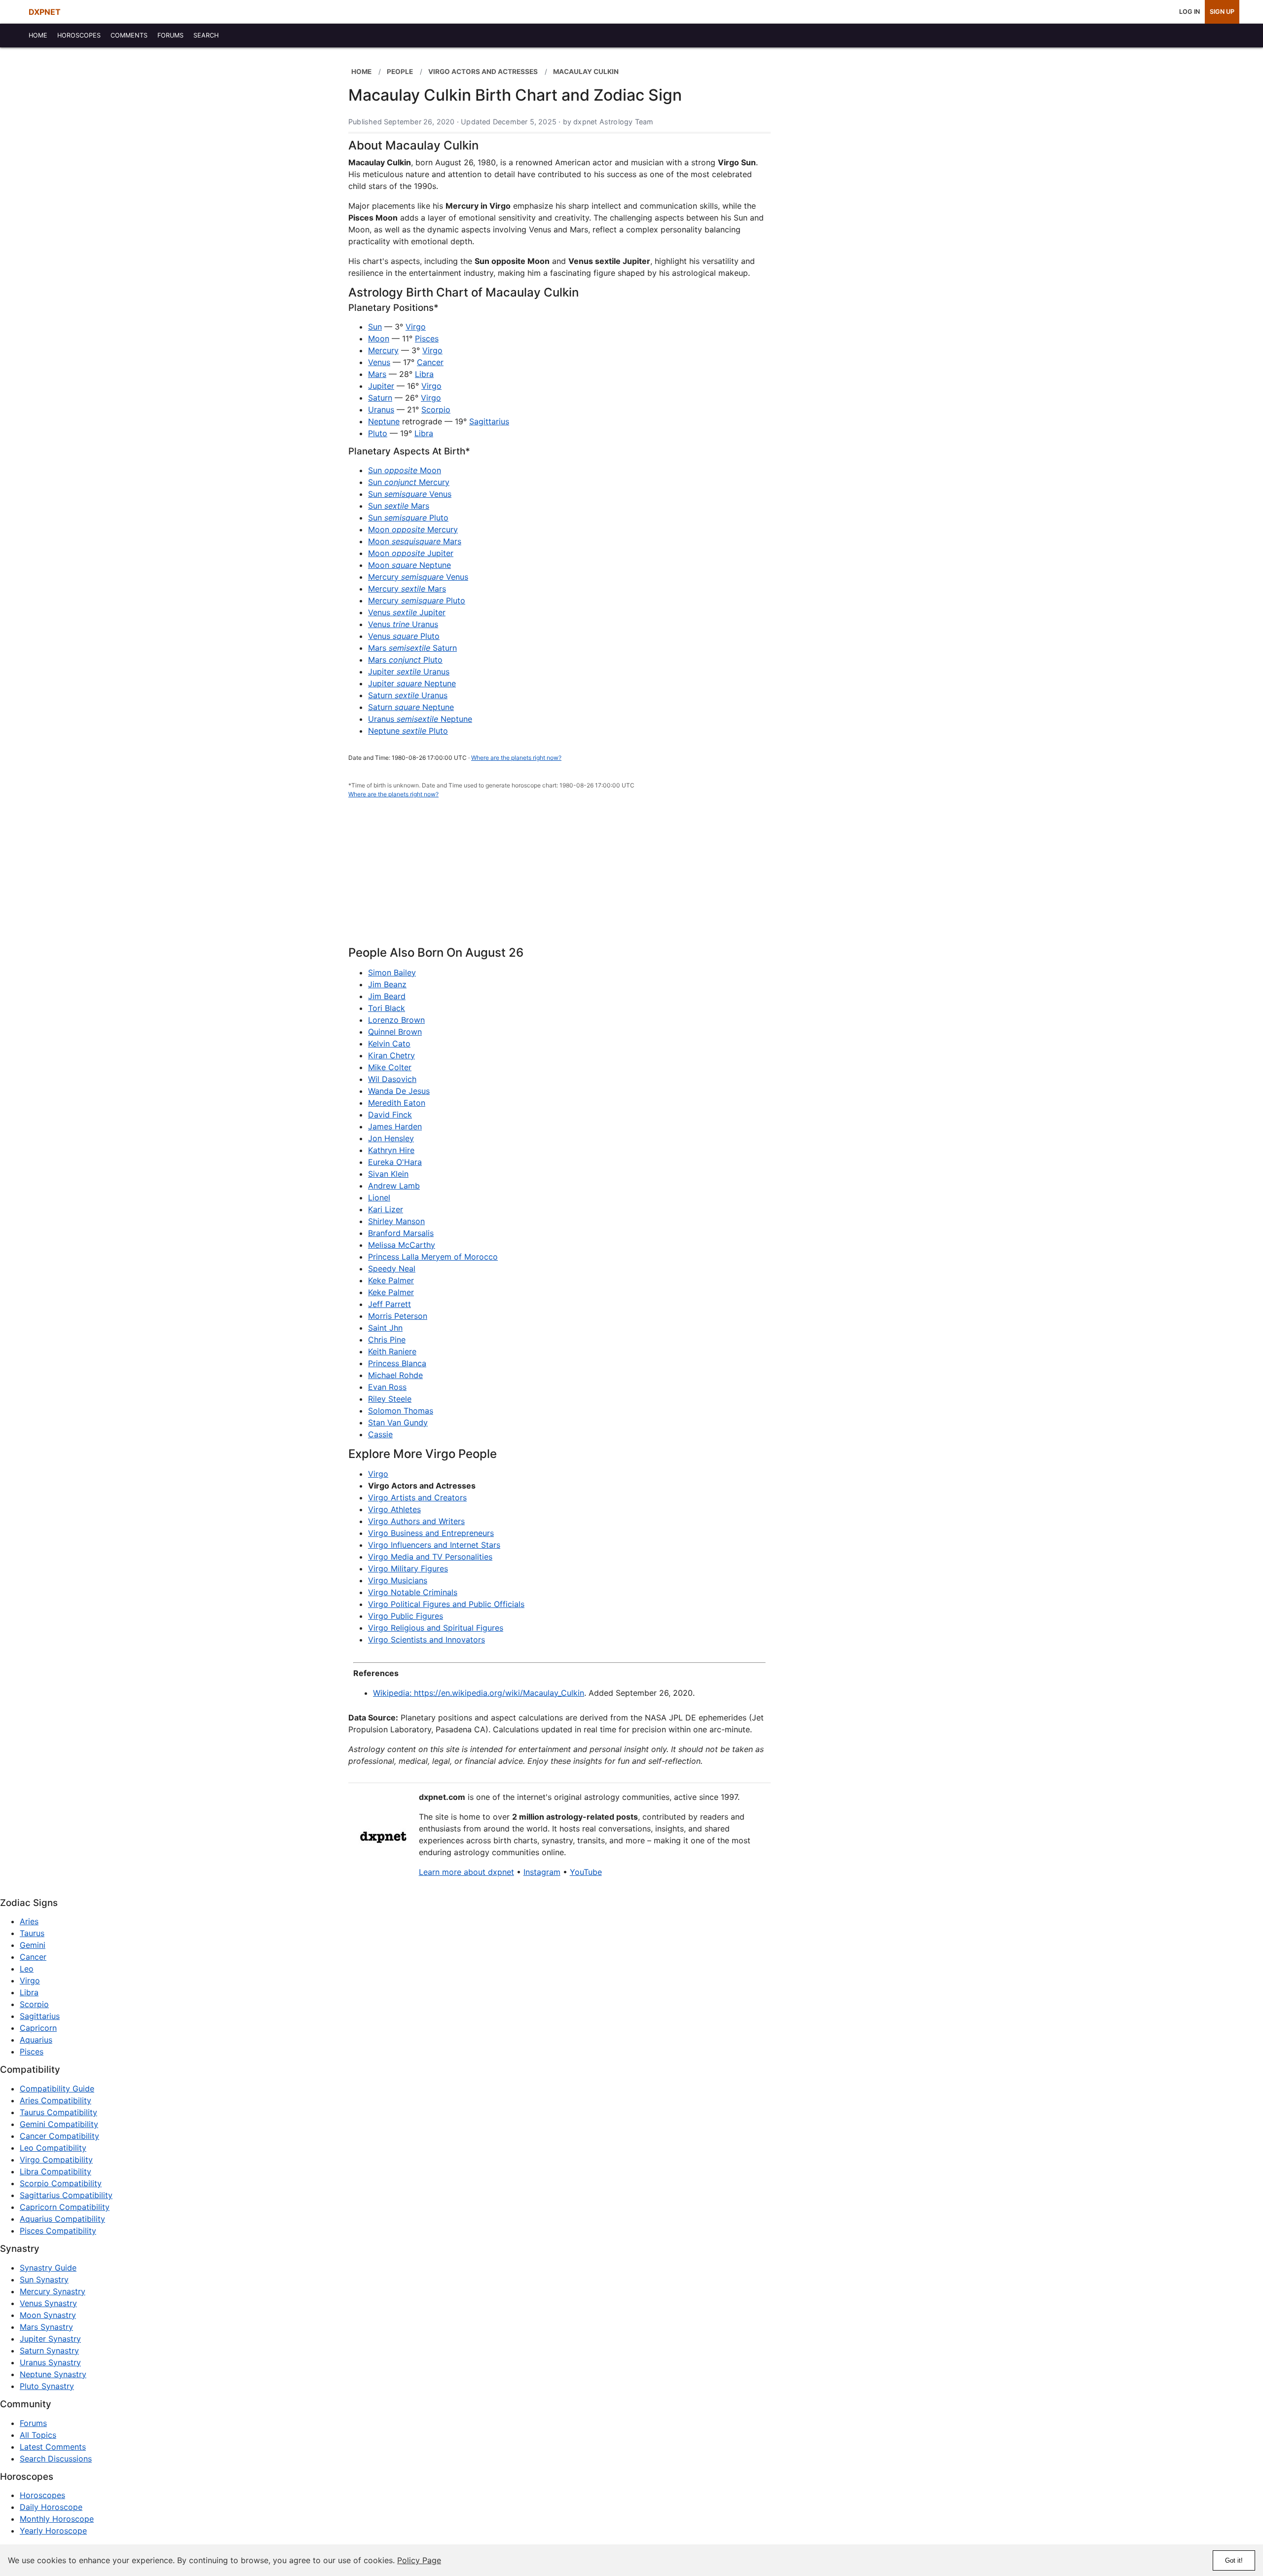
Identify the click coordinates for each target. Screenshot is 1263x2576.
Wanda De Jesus (399, 1091)
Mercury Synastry (53, 2291)
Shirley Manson (396, 1221)
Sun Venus (410, 494)
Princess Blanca (397, 1363)
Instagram (542, 1872)
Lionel (379, 1197)
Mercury (383, 350)
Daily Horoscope (51, 2507)
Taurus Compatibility (58, 2112)
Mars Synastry (46, 2327)
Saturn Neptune (411, 707)
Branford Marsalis (401, 1233)
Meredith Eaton (397, 1103)
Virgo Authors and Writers (416, 1521)
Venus (379, 362)
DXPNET (45, 12)
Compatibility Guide (57, 2089)
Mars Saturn (412, 648)
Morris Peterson (398, 1316)
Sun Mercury (409, 482)
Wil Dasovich (392, 1079)
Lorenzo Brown (396, 1020)
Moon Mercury (413, 529)
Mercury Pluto (417, 600)
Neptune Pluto (408, 731)
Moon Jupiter (411, 553)
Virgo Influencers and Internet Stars (434, 1545)
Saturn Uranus (408, 695)
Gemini (33, 1945)
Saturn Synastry (49, 2351)
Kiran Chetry (391, 1055)
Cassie (380, 1434)
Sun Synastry (44, 2279)
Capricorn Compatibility (65, 2207)
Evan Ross (387, 1387)
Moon (379, 338)
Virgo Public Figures (406, 1616)
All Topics (38, 2435)
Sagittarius (489, 421)
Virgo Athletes (394, 1509)
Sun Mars (399, 506)
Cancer (430, 362)
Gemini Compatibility (59, 2124)
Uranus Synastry (50, 2362)
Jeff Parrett (390, 1304)
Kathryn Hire (391, 1150)
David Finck (390, 1115)
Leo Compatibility (53, 2148)
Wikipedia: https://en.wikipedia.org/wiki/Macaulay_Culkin (479, 1693)
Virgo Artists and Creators (417, 1497)
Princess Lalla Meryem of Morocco (433, 1257)
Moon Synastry (48, 2315)
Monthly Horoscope (57, 2519)
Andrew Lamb (394, 1186)
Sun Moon (405, 470)
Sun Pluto (408, 518)
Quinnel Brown (395, 1032)
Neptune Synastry (53, 2374)
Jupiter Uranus (409, 672)
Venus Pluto (404, 636)
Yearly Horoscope (53, 2531)
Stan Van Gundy (398, 1422)
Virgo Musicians (398, 1580)
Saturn (380, 398)
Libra (424, 374)
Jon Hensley (391, 1138)
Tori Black (387, 1008)
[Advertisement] (559, 878)
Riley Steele (390, 1399)
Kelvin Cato (389, 1044)
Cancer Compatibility (59, 2136)
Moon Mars (415, 541)
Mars (377, 374)
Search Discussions (56, 2459)
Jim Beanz (387, 984)
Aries (29, 1921)
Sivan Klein (388, 1174)
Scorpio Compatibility (61, 2183)
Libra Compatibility (56, 2171)
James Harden (395, 1126)
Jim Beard (387, 996)
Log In (1189, 12)
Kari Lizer (386, 1209)
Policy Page (419, 2560)
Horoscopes (42, 2495)
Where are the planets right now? (516, 758)
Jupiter (381, 386)
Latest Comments (53, 2447)
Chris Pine (387, 1340)
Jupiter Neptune (412, 683)
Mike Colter (390, 1067)
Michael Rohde (395, 1375)
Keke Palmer (391, 1280)
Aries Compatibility (56, 2100)
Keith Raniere (392, 1351)
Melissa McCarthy (402, 1245)
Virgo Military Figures (408, 1568)
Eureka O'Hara (395, 1162)
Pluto (378, 433)
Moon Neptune (409, 565)
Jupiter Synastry (50, 2339)
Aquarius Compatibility (62, 2219)
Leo (27, 1969)
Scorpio (436, 410)
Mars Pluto (405, 660)
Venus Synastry (48, 2303)
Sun (375, 327)
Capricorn (38, 2028)
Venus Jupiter (407, 612)
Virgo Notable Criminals (413, 1592)
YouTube (586, 1872)
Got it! (1234, 2560)
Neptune (384, 421)
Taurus (32, 1933)
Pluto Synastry (47, 2386)
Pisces (427, 338)
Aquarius (36, 2040)
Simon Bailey (392, 972)
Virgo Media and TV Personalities (430, 1557)
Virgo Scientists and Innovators (427, 1640)
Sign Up (1222, 12)
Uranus (381, 410)
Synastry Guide (48, 2268)
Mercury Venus (418, 577)
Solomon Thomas (401, 1411)
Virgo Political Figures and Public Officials (446, 1604)
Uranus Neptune (420, 719)
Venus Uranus (403, 624)
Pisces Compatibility (58, 2231)
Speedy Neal (392, 1269)
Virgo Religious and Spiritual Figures (436, 1628)
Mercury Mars (407, 589)
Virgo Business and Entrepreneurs (431, 1533)
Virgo (416, 327)
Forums (33, 2423)
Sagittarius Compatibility (66, 2195)
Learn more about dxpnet (466, 1872)
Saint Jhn (385, 1328)
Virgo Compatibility (56, 2160)
